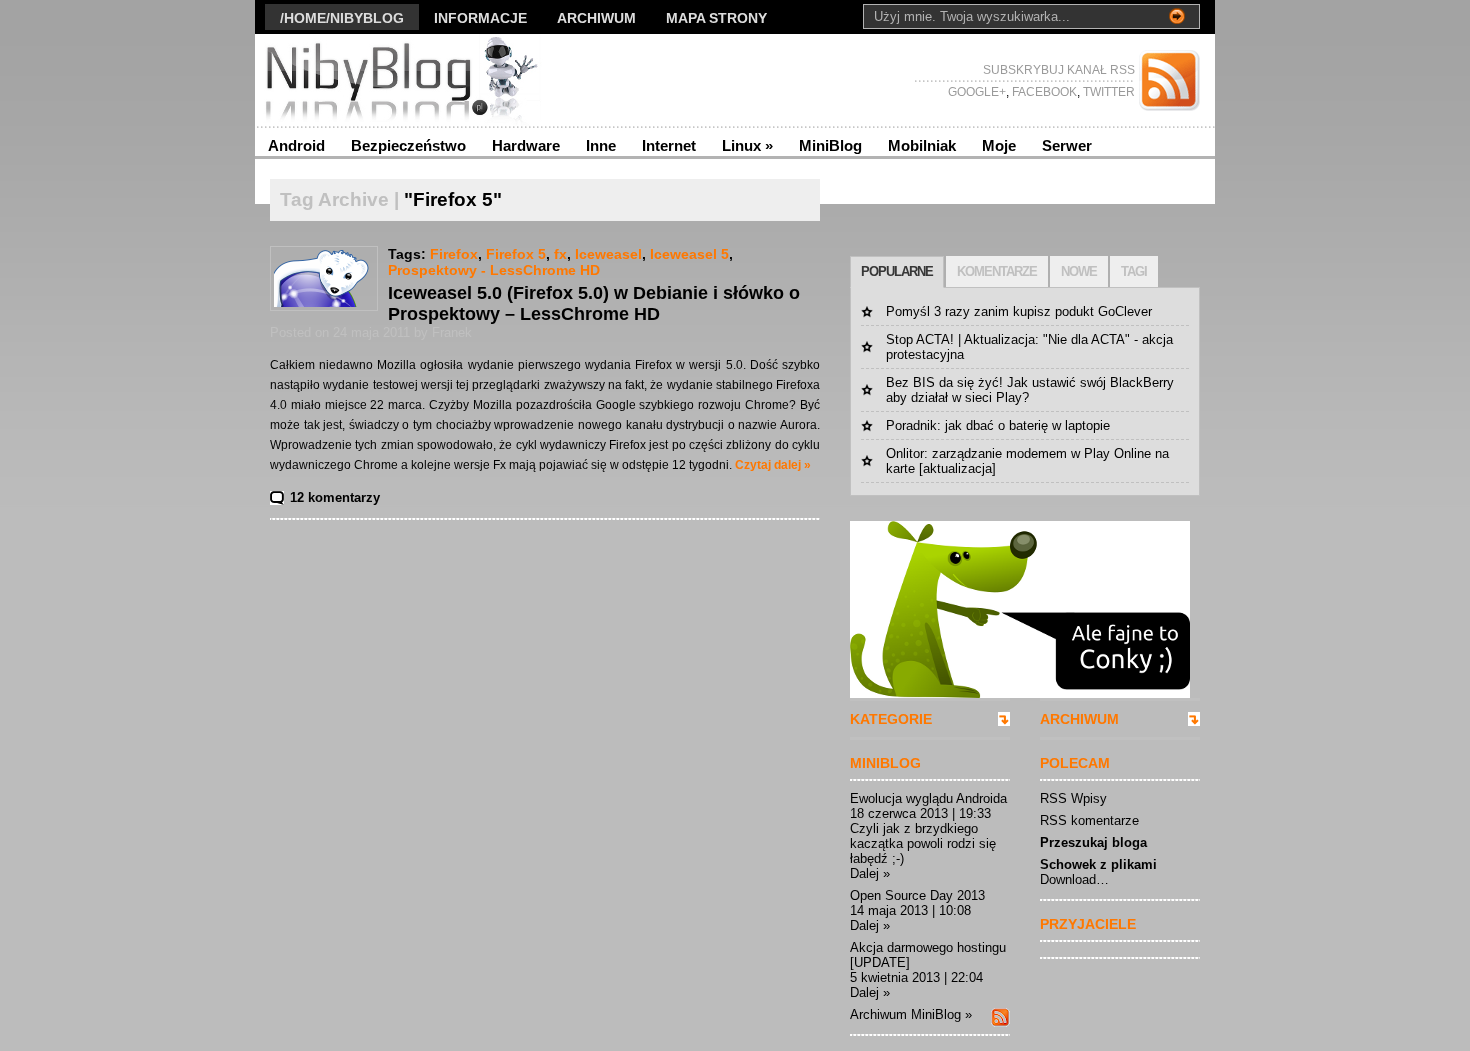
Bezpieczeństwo (408, 145)
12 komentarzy (335, 497)
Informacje (480, 18)
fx (560, 254)
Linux (747, 145)
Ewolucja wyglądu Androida (928, 798)
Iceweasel (608, 254)
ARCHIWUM (1079, 719)
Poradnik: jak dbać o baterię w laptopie (998, 425)
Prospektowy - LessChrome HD (494, 270)
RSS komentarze (1089, 820)
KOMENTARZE (997, 271)
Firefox (454, 254)
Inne (601, 145)
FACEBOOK (1043, 92)
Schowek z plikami (1098, 864)
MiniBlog (830, 145)
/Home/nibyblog (342, 18)
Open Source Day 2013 (917, 895)
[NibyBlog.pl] (449, 80)
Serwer (1067, 145)
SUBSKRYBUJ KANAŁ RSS (1059, 70)
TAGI (1134, 271)
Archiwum (596, 18)
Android (296, 145)
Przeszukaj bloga (1093, 842)
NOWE (1079, 271)
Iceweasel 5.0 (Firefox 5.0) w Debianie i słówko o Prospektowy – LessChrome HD (594, 303)
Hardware (526, 145)
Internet (669, 145)
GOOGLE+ (977, 92)
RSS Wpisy (1073, 798)
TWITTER (1107, 92)
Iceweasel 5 (689, 254)
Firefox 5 (516, 254)
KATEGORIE (891, 719)
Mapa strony (716, 18)
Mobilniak (922, 145)
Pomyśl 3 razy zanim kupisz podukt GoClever (1019, 311)
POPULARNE (897, 271)
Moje (999, 145)
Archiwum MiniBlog (905, 1014)
